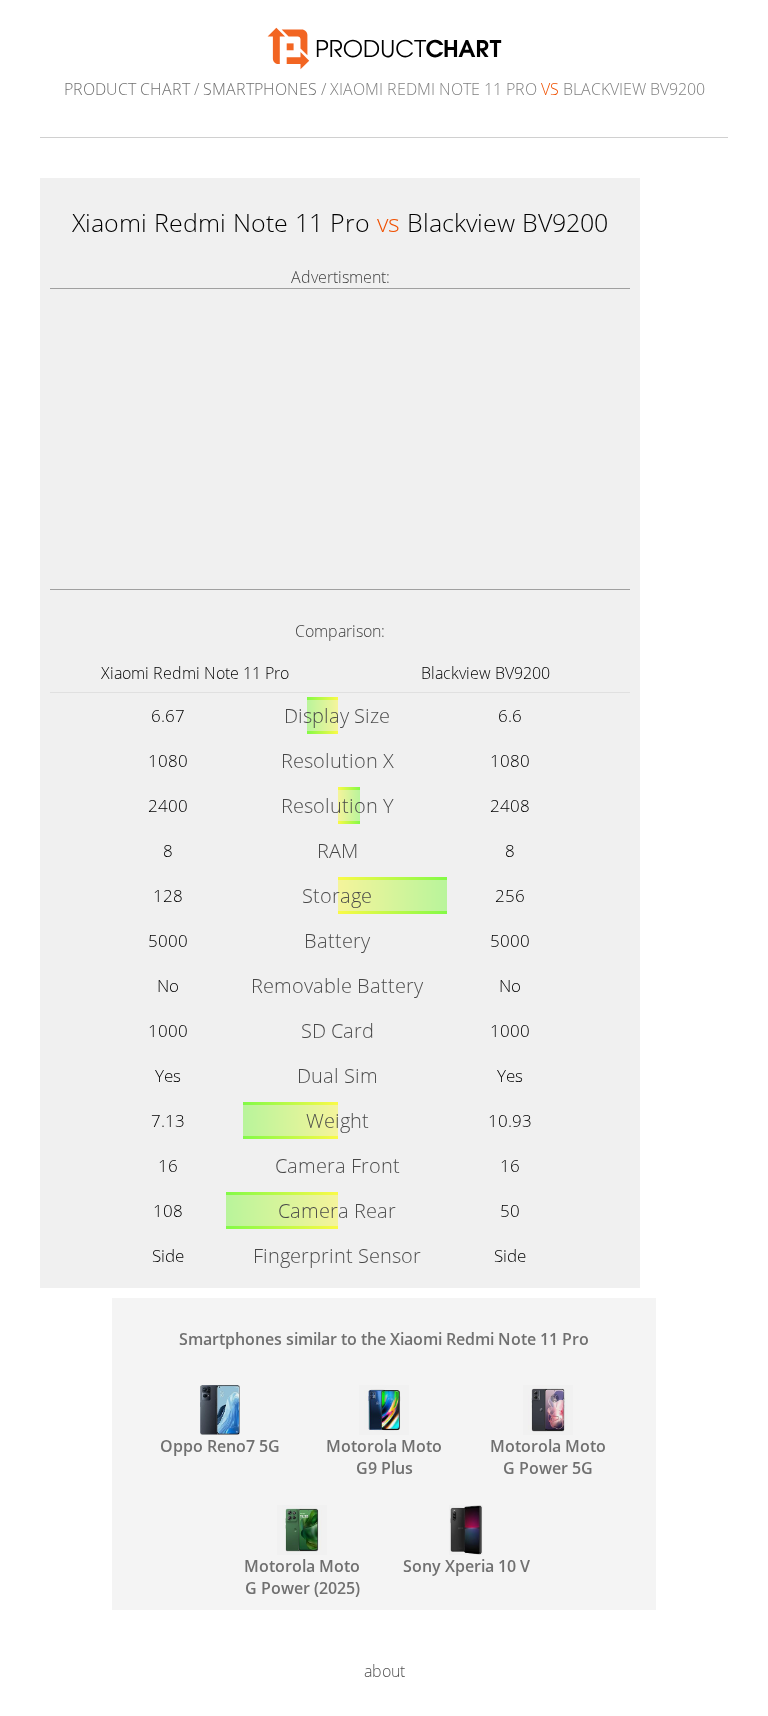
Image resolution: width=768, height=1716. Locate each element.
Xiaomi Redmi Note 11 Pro (195, 673)
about (384, 1671)
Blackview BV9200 (485, 673)
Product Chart (127, 89)
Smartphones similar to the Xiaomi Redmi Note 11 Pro (384, 1339)
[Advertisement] (340, 439)
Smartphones (260, 89)
